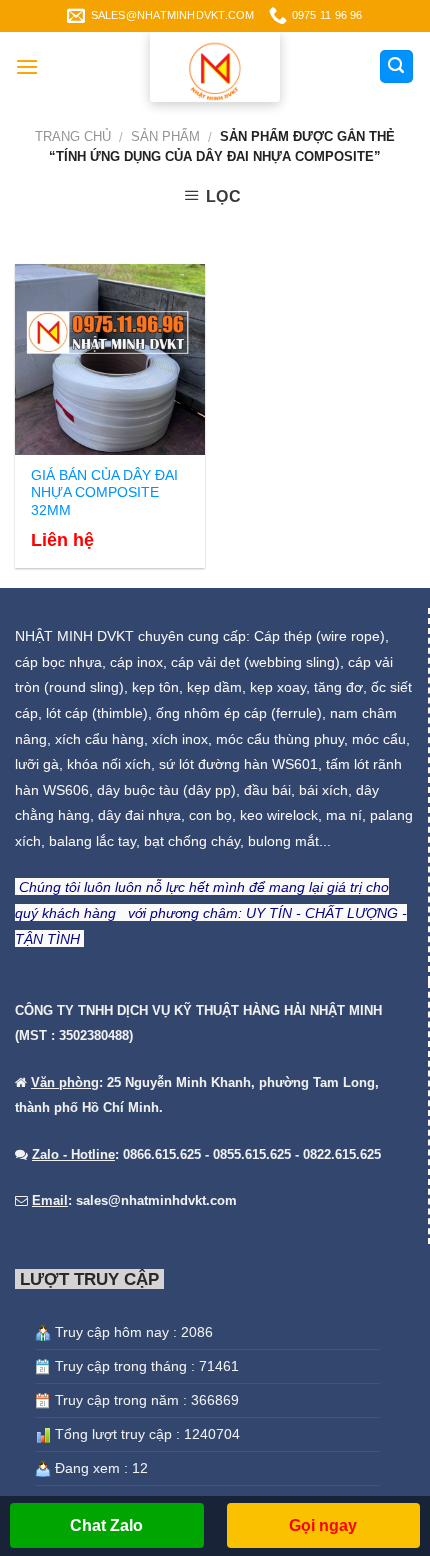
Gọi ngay (323, 1525)
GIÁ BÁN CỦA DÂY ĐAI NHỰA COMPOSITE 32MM (104, 493)
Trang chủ (73, 136)
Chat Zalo (106, 1525)
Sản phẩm (165, 136)
